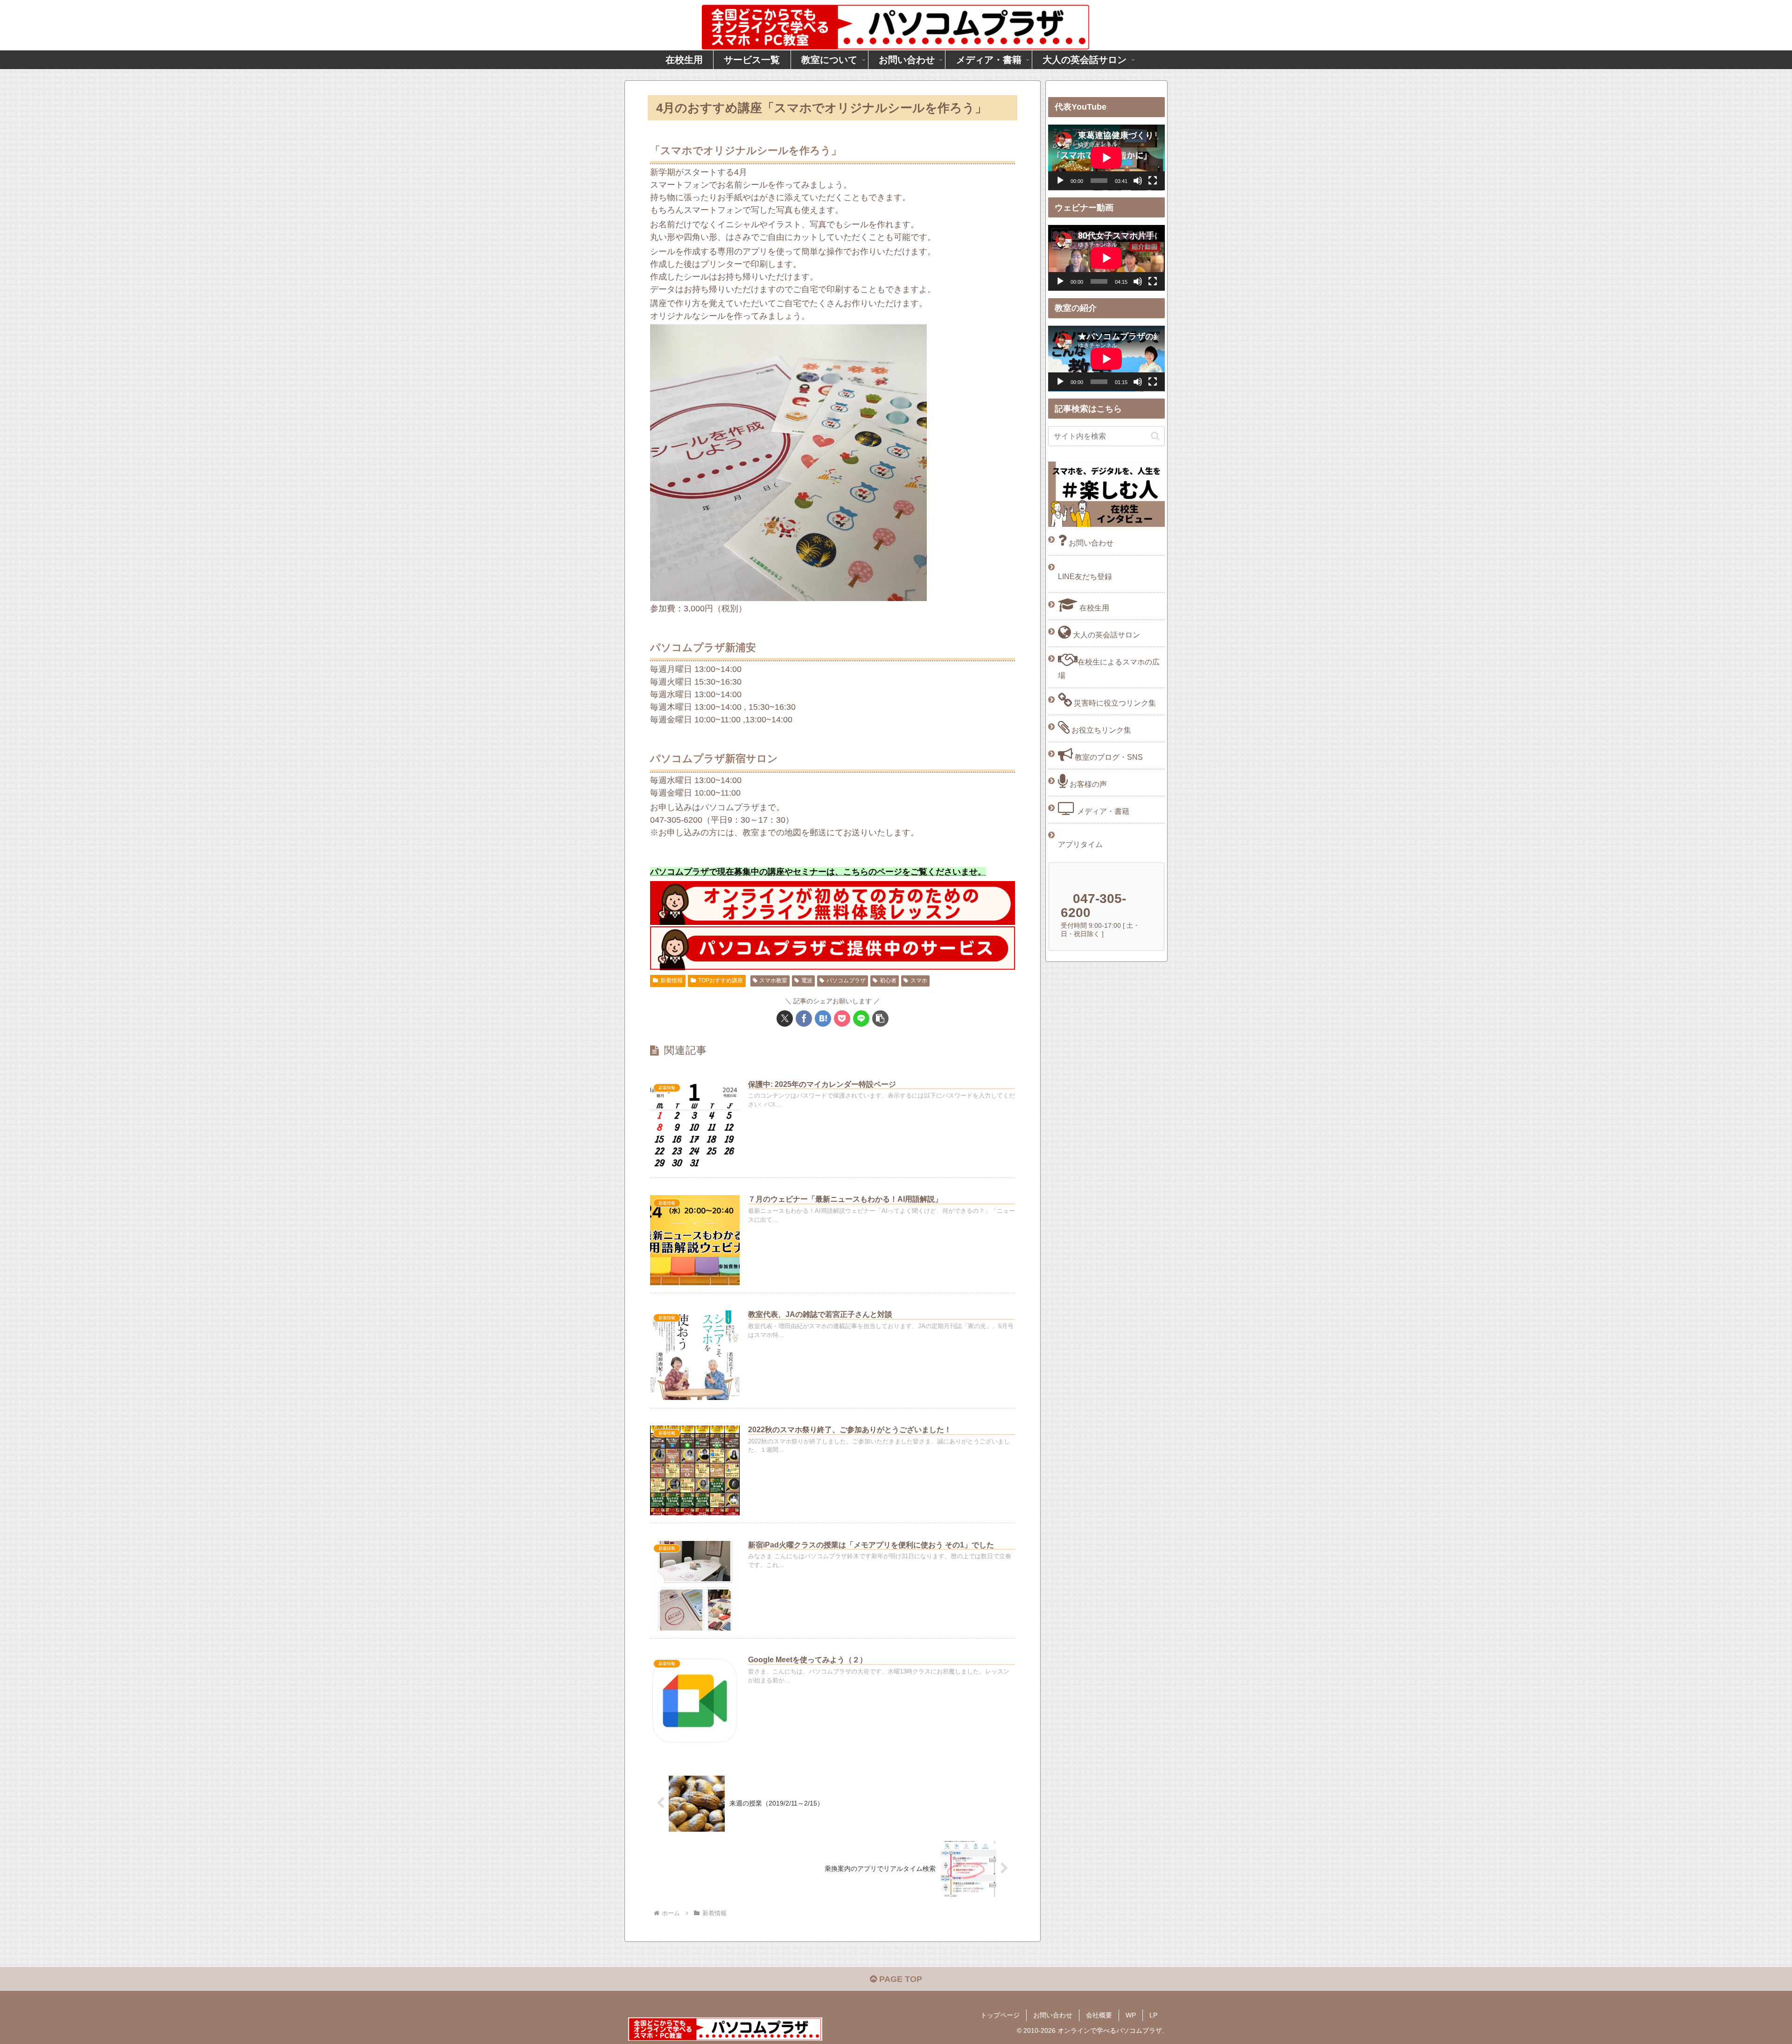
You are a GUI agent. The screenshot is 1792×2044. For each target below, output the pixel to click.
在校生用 (1093, 608)
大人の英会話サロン (1106, 635)
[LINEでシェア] (861, 1018)
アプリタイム (1080, 844)
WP (1131, 2015)
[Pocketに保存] (842, 1018)
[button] (880, 1018)
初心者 (888, 980)
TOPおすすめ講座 (721, 980)
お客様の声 (1087, 784)
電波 (807, 980)
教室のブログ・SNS (1108, 757)
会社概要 (1099, 2015)
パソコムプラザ (846, 980)
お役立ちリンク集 (1100, 730)
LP (1153, 2015)
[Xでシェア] (785, 1018)
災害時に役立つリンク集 (1114, 703)
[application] (1106, 157)
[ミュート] (1138, 181)
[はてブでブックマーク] (823, 1018)
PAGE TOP (899, 1979)
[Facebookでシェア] (804, 1018)
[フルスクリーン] (1153, 181)
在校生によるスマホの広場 (1109, 668)
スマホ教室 (773, 980)
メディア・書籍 (1102, 811)
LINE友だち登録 (1085, 576)
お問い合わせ (1090, 543)
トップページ (1000, 2015)
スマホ (919, 980)
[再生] (1060, 181)
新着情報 (672, 980)
